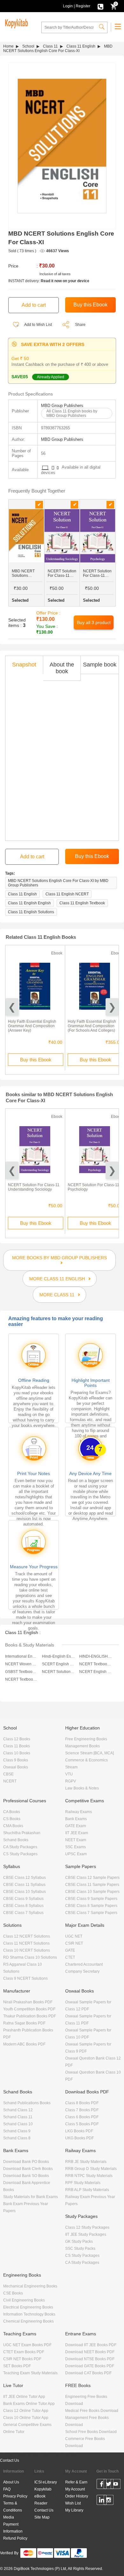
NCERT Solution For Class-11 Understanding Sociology (34, 1187)
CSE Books (13, 2293)
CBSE (8, 1774)
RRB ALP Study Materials (87, 2190)
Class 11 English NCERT (67, 894)
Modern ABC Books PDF (24, 2044)
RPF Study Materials (83, 2183)
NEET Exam (76, 1840)
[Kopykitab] (16, 23)
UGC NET (74, 1936)
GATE (70, 1950)
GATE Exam (76, 1826)
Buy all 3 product (94, 622)
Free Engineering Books (86, 1739)
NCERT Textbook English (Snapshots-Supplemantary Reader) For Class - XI (21, 1679)
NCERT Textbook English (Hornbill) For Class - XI (96, 1664)
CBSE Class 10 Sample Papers (92, 1892)
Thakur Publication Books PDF (30, 2016)
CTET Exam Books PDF (24, 2352)
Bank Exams (76, 1819)
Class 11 (50, 46)
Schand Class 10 (18, 2124)
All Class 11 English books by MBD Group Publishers (72, 413)
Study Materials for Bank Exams (31, 2197)
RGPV (71, 1781)
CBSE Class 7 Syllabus (23, 1913)
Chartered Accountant (84, 1964)
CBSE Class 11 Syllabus (24, 1885)
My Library (74, 2510)
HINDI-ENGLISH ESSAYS (96, 1656)
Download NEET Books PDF (90, 2352)
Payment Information (13, 2528)
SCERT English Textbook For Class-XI (58, 1664)
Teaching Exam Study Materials (30, 2373)
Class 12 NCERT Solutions (27, 1936)
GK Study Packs (79, 2241)
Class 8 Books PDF (82, 2103)
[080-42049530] (100, 6)
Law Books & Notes (82, 1788)
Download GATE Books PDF (90, 2366)
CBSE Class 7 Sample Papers (91, 1913)
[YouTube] (116, 2485)
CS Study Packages (20, 1854)
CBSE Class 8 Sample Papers (91, 1906)
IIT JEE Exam (77, 1833)
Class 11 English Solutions (31, 912)
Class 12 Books (17, 1739)
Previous (12, 1007)
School (28, 46)
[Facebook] (102, 2485)
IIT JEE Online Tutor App (24, 2397)
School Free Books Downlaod (91, 2432)
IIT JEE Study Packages (86, 2234)
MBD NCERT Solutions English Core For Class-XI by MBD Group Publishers (58, 883)
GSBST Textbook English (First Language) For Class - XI (21, 1672)
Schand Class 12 (18, 2110)
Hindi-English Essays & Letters (58, 1656)
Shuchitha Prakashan (22, 1833)
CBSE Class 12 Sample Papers (92, 1878)
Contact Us (10, 2460)
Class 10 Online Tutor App (26, 2418)
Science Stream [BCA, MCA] (90, 1753)
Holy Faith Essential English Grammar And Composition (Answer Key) (32, 1026)
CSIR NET (74, 1943)
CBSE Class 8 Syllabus (23, 1906)
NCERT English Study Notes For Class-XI (96, 1672)
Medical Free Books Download (92, 2411)
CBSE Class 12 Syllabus (24, 1878)
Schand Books (16, 1840)
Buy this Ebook (36, 1060)
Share (80, 325)
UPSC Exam (76, 1854)
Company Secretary (82, 1971)
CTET (70, 1957)
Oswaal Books (16, 1767)
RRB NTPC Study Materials (89, 2176)
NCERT (10, 1781)
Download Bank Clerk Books (28, 2169)
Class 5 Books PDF (82, 2124)
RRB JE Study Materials (86, 2162)
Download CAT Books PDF (88, 2373)
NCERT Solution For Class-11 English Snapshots (58, 1672)
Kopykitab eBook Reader (43, 2496)
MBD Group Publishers (62, 406)
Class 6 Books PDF (82, 2117)
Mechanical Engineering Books (30, 2286)
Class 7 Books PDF (82, 2110)
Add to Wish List (38, 325)
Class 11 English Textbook (82, 903)
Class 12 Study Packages (87, 2227)
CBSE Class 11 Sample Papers (92, 1885)
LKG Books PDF (79, 2131)
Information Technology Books (29, 2314)
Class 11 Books (17, 1746)
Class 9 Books (16, 1760)
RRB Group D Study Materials (91, 2169)
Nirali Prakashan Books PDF (28, 2002)
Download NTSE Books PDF (90, 2359)
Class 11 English (81, 46)
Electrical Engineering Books (28, 2307)
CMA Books (13, 1826)
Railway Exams (79, 1812)
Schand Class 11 (18, 2117)
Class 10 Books (17, 1753)
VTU (69, 1774)
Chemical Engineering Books (28, 2321)
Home (8, 46)
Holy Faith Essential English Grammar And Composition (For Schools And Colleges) (92, 1026)
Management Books (83, 1746)
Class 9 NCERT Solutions (25, 1978)
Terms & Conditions (13, 2507)
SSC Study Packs (80, 2248)
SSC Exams (76, 1847)
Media (9, 2517)
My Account (75, 2489)
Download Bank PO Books (26, 2162)
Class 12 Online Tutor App (26, 2411)
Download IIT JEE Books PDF (91, 2345)
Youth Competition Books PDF (29, 2009)
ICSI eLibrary (46, 2482)
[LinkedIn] (102, 2501)
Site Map (42, 2517)
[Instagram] (109, 2501)
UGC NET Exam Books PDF (27, 2345)
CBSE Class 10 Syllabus (24, 1892)
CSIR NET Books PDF (22, 2359)
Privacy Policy (15, 2496)
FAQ (7, 2489)
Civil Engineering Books (24, 2300)
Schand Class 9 (17, 2131)
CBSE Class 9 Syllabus (23, 1899)
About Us (11, 2482)
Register (83, 6)
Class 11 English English (29, 903)
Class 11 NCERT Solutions (26, 1943)
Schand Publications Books (27, 2103)
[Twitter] (109, 2485)
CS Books (12, 1819)
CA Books (12, 1812)
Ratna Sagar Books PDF (24, 2023)
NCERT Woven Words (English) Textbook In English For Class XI (21, 1664)
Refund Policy (15, 2538)
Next (112, 1007)
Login (68, 6)
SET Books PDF (17, 2366)
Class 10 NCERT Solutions (27, 1950)
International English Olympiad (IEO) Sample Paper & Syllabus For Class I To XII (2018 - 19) (21, 1656)
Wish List (73, 2503)
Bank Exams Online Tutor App (29, 2404)
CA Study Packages (20, 1847)
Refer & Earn (76, 2482)
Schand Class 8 (17, 2138)
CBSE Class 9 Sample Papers (91, 1899)
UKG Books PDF (79, 2138)
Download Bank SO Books (26, 2176)
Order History (77, 2496)
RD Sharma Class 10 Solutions (30, 1957)
